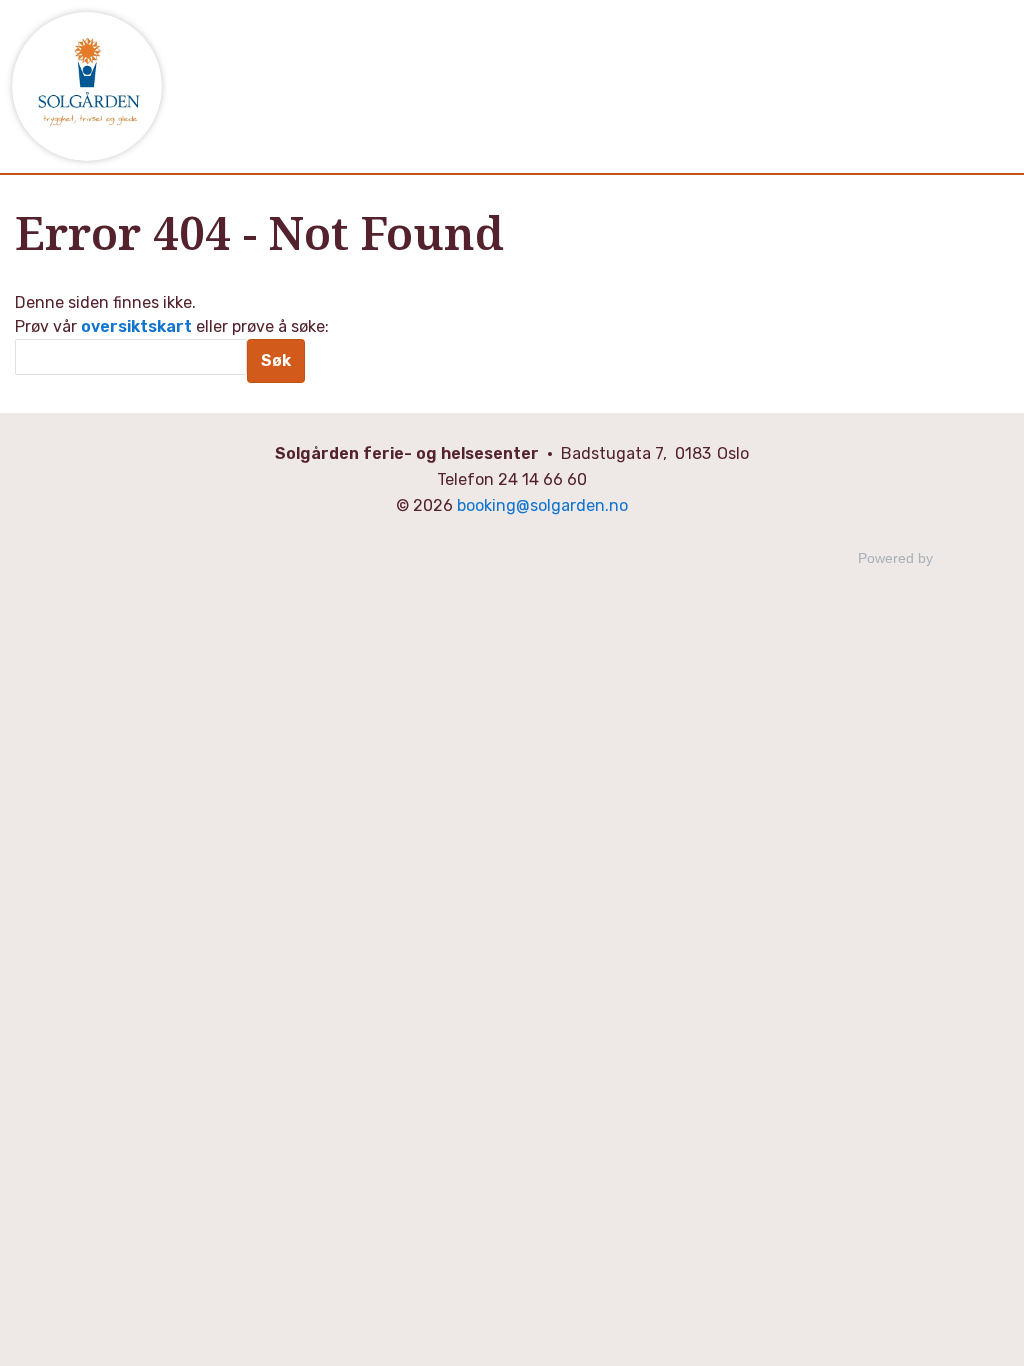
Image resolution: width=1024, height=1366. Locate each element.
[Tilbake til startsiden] (87, 86)
